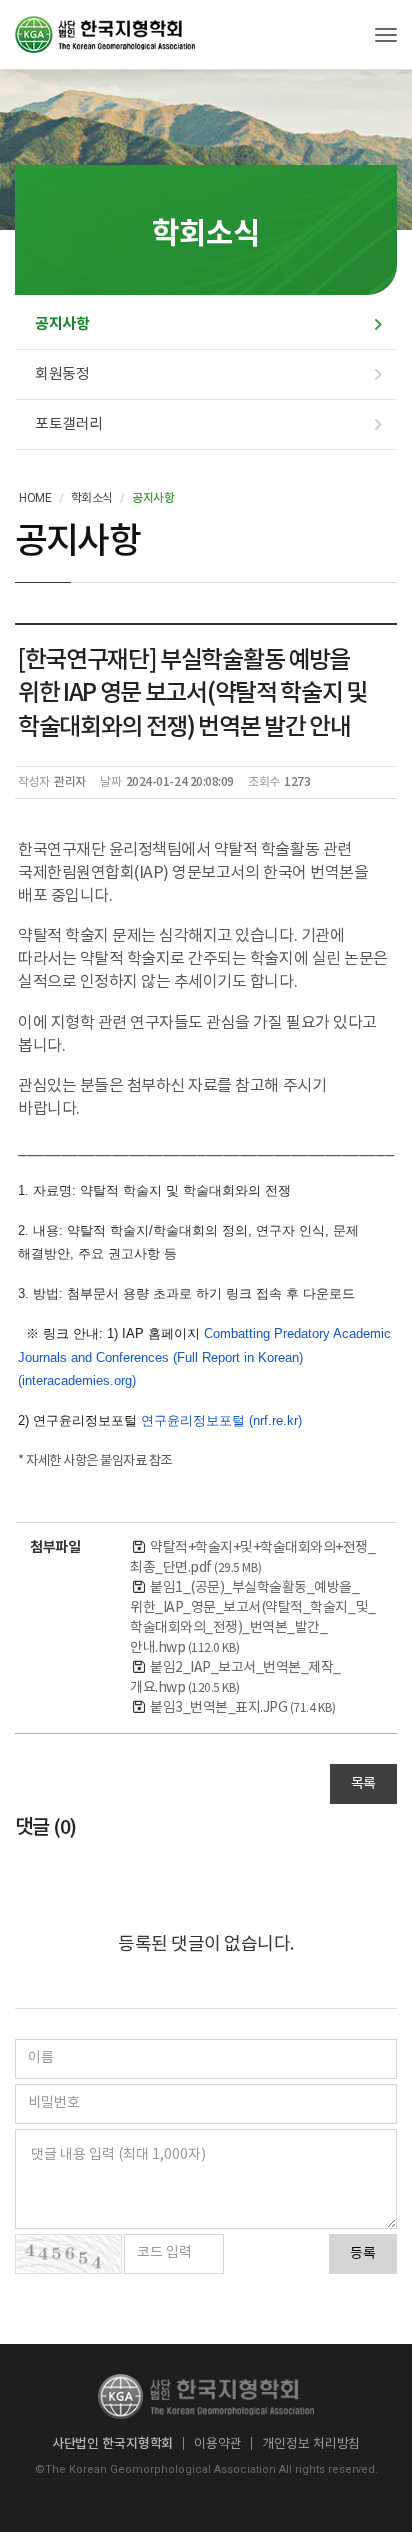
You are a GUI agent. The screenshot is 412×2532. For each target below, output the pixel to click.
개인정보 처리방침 (311, 2443)
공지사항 (62, 324)
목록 (363, 1784)
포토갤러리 (69, 424)
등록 (363, 2254)
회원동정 (62, 374)
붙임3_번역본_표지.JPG (243, 1708)
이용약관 (217, 2443)
